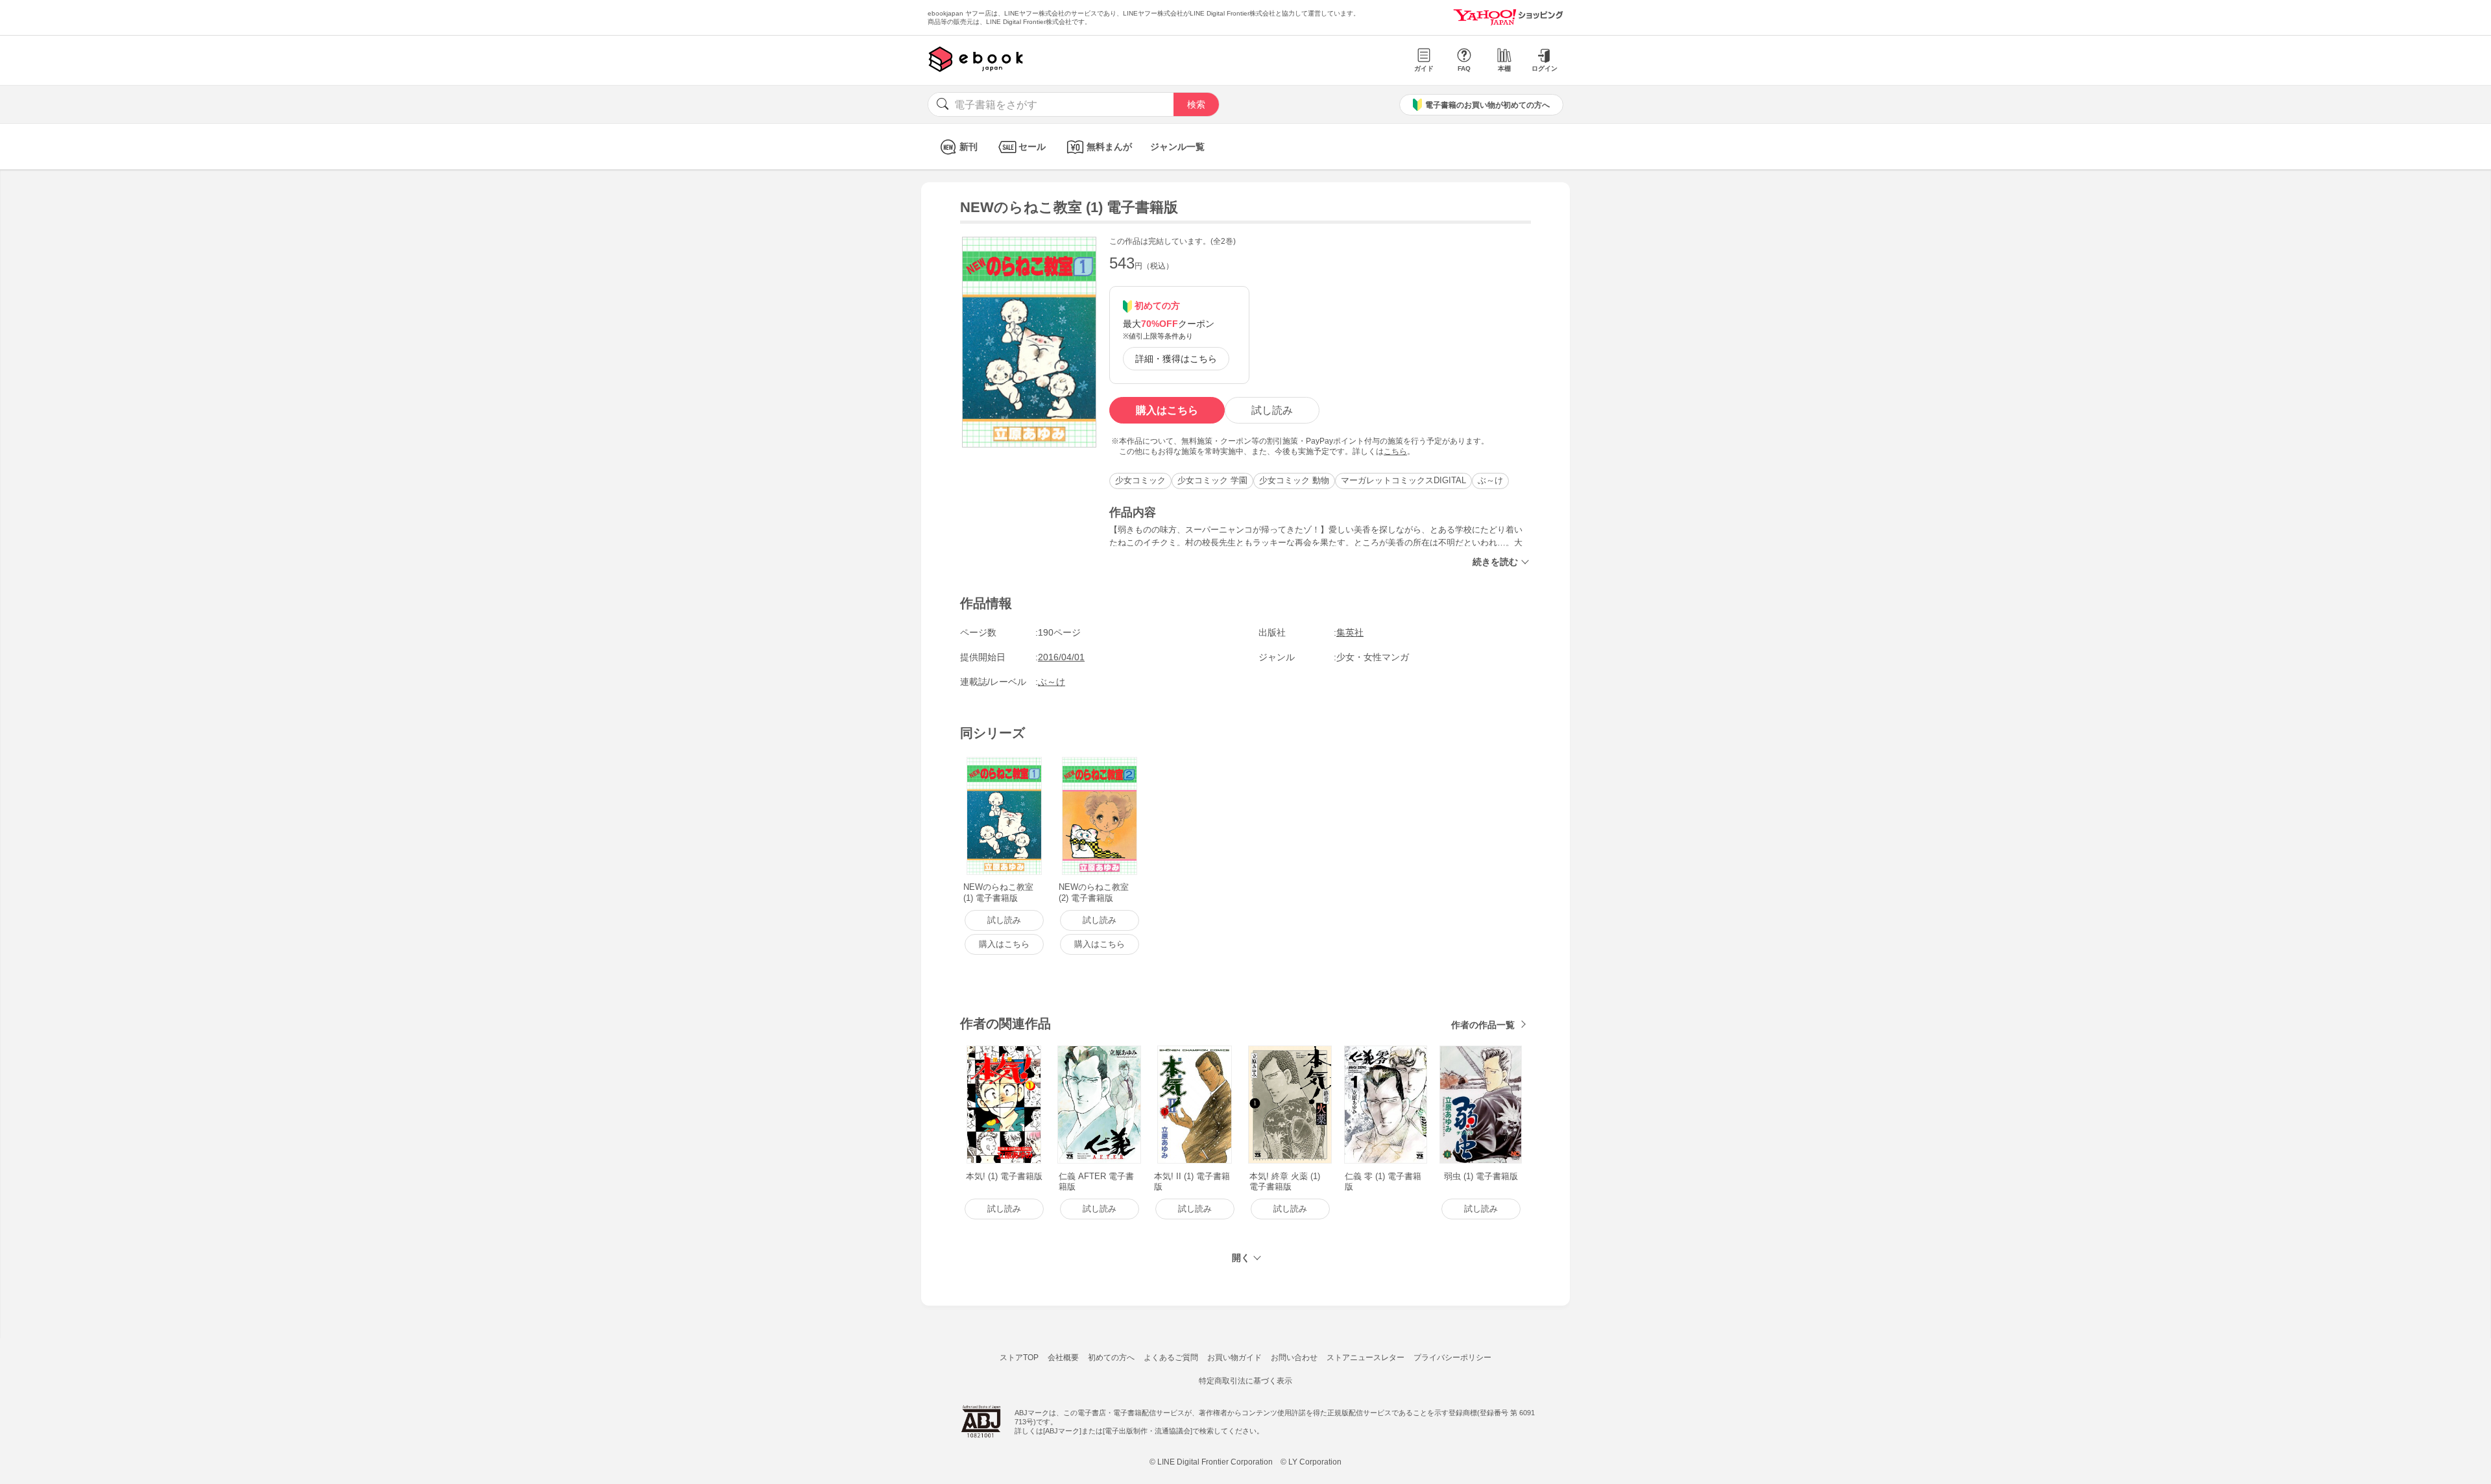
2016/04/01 (1061, 657)
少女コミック (1140, 480)
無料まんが (1109, 147)
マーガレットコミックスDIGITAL (1403, 480)
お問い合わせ (1294, 1358)
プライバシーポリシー (1452, 1358)
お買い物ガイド (1234, 1358)
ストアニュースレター (1366, 1358)
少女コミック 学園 (1212, 480)
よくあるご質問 (1171, 1358)
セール (1032, 147)
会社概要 (1063, 1358)
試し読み (1272, 410)
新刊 (969, 147)
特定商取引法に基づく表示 (1245, 1381)
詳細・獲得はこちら (1176, 359)
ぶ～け (1490, 480)
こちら (1395, 451)
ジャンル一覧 (1177, 147)
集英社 (1350, 632)
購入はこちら (1167, 410)
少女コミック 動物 (1294, 480)
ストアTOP (1019, 1358)
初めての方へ (1111, 1358)
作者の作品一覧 (1483, 1025)
